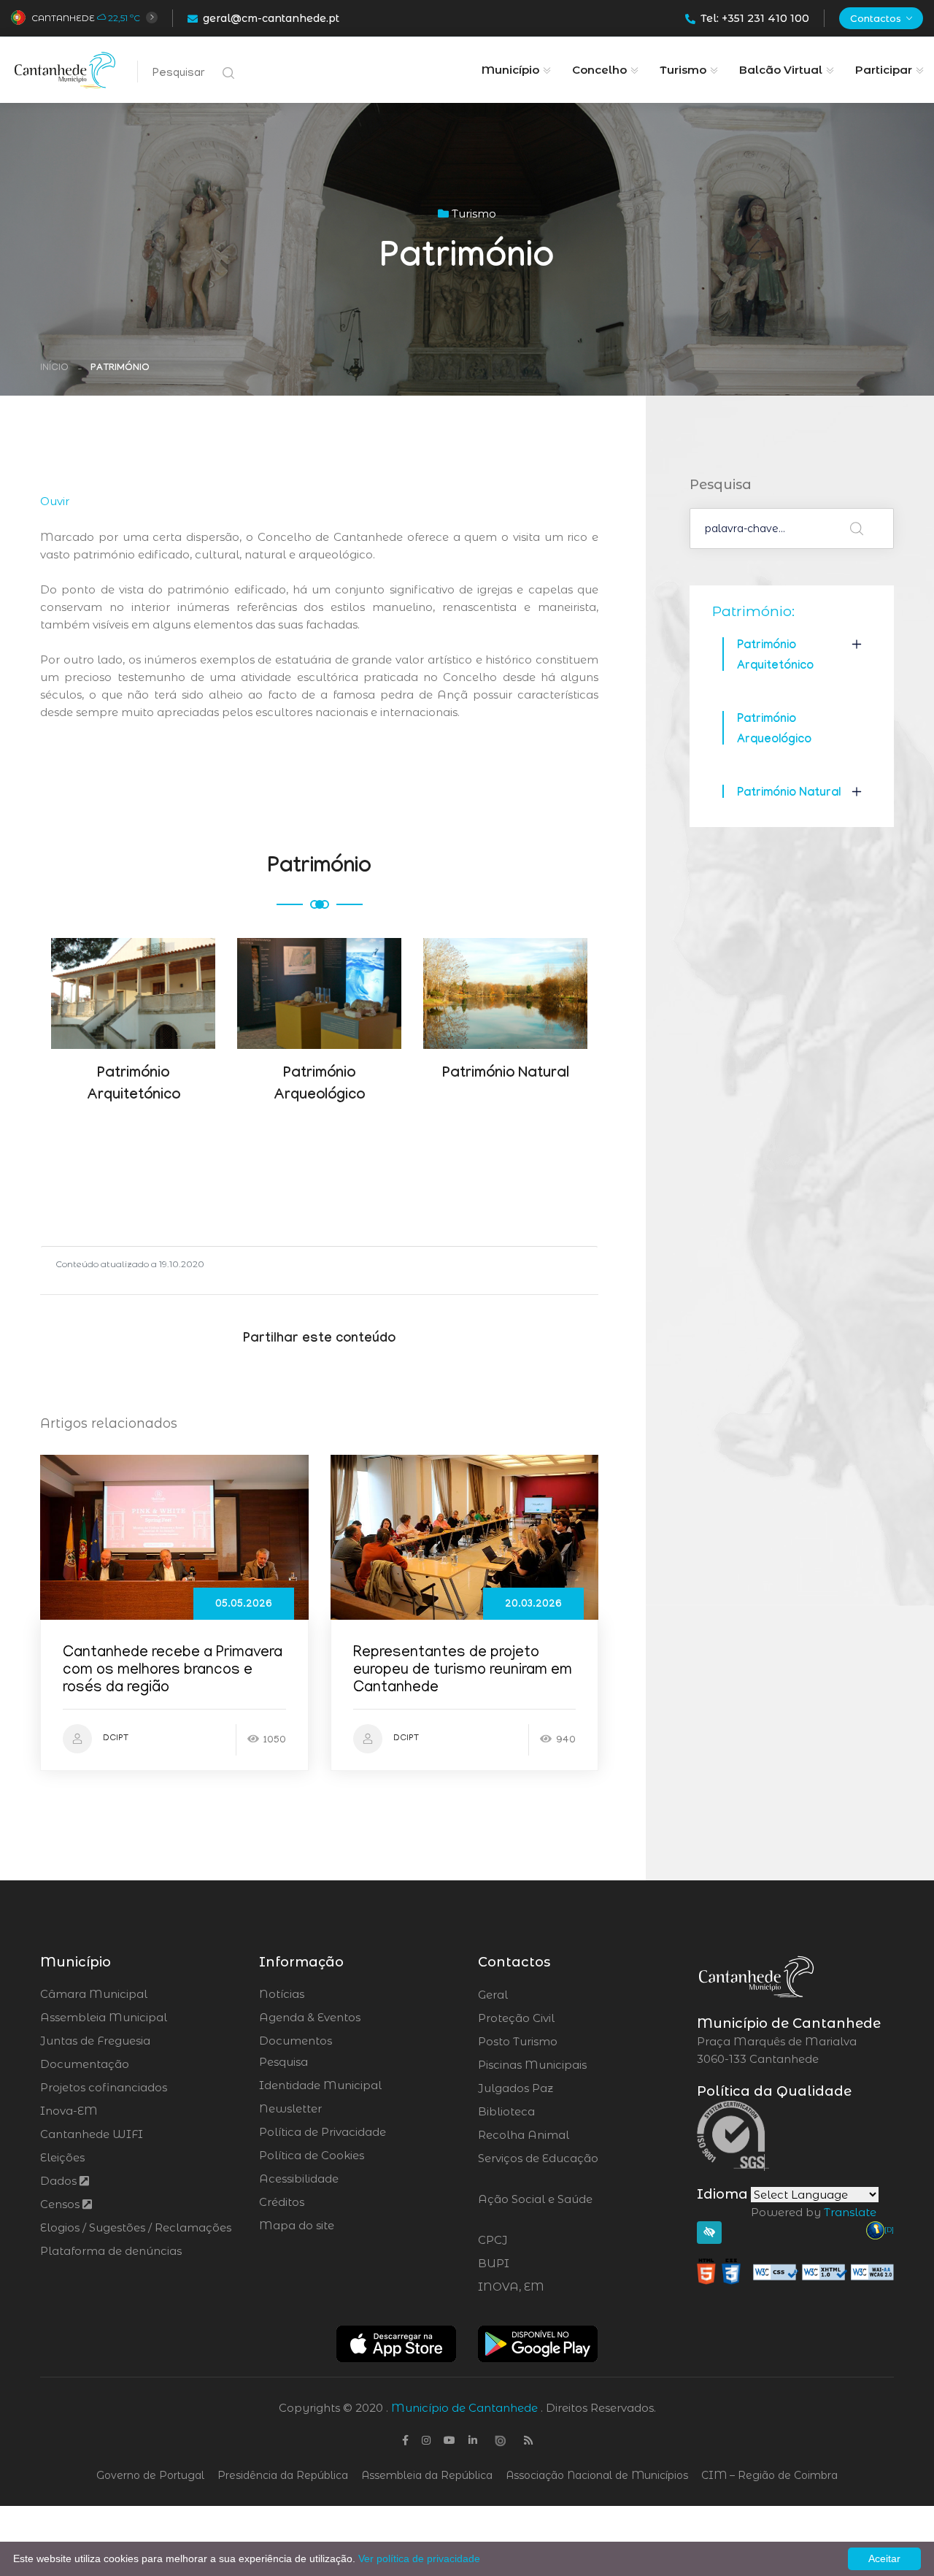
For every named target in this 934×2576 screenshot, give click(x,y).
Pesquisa (283, 2062)
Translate (850, 2212)
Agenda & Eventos (310, 2017)
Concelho (599, 70)
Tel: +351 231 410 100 (755, 18)
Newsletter (290, 2108)
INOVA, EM (552, 2287)
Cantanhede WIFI (92, 2134)
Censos (61, 2204)
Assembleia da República (427, 2475)
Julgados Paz (556, 2088)
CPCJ (532, 2240)
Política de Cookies (312, 2155)
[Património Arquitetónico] (134, 972)
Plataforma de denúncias (111, 2251)
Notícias (282, 1994)
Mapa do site (297, 2225)
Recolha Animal (562, 2135)
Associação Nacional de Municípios (597, 2475)
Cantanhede (63, 18)
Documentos (296, 2041)
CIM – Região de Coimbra (769, 2475)
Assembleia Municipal (104, 2017)
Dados (60, 2181)
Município (510, 70)
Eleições (62, 2157)
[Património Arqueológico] (320, 972)
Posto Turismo (556, 2042)
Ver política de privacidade (419, 2558)
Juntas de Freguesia (95, 2041)
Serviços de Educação (538, 2167)
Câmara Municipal (94, 1994)
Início (54, 368)
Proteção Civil (556, 2018)
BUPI (533, 2264)
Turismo (683, 70)
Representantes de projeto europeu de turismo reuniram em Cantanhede (463, 1671)
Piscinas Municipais (573, 2065)
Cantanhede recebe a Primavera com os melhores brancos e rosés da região (173, 1671)
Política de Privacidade (323, 2132)
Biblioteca (547, 2112)
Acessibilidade (299, 2179)
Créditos (282, 2202)
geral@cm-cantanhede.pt (271, 18)
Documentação (85, 2064)
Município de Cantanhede (464, 2408)
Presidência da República (283, 2475)
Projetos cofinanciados (104, 2087)
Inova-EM (69, 2111)
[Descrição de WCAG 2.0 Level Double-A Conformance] (795, 2271)
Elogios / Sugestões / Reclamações (136, 2227)
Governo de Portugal (150, 2475)
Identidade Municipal (320, 2085)
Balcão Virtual (781, 70)
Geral (532, 1995)
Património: (753, 611)
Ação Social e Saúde (535, 2208)
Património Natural (789, 794)
